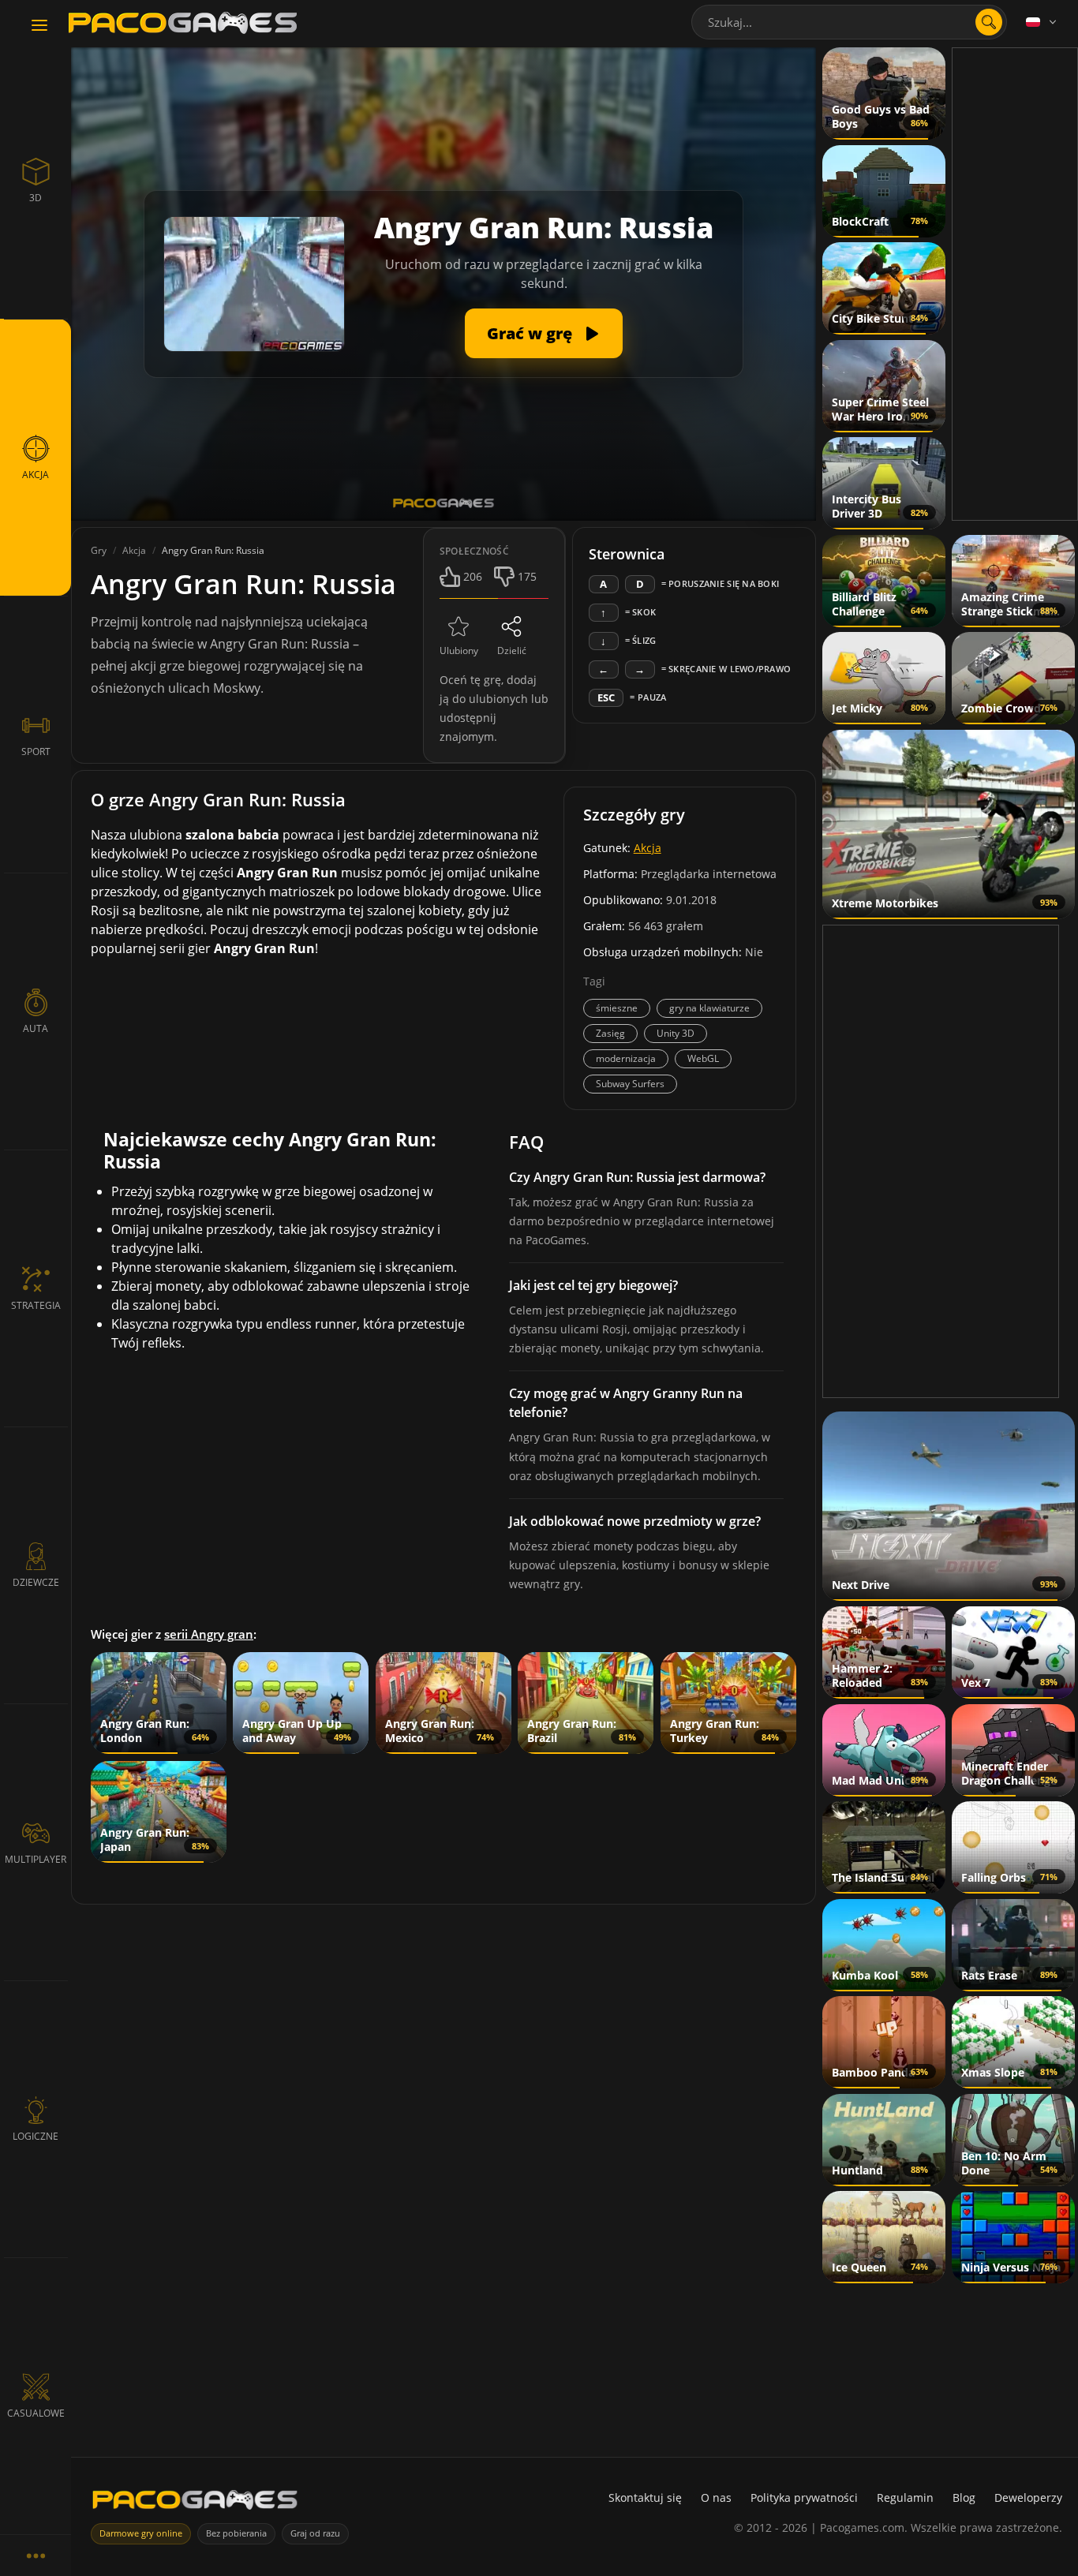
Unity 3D (676, 1033)
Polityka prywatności (804, 2497)
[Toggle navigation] (39, 26)
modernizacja (626, 1058)
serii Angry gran (209, 1634)
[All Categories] (36, 2555)
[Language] (1042, 22)
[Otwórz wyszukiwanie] (989, 22)
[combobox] (849, 22)
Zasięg (610, 1033)
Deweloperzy (1028, 2497)
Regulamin (905, 2497)
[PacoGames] (195, 2503)
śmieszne (617, 1008)
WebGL (703, 1058)
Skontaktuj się (645, 2497)
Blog (964, 2497)
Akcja (648, 848)
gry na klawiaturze (709, 1008)
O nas (716, 2497)
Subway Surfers (630, 1084)
